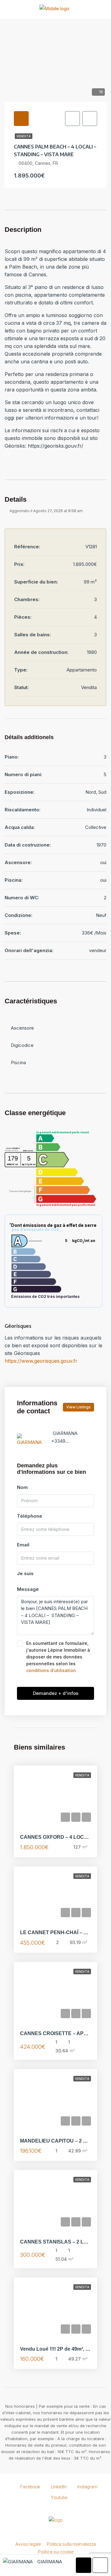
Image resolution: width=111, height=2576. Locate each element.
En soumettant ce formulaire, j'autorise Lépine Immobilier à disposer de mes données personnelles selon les (58, 1657)
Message (28, 1589)
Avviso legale (28, 2544)
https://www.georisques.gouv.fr (41, 1361)
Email (23, 1545)
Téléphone (30, 1516)
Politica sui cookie (56, 2552)
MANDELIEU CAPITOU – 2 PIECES (61, 2141)
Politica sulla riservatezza (71, 2544)
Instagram (87, 2487)
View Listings (78, 1407)
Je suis (25, 1573)
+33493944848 (68, 1441)
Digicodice (22, 1045)
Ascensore (22, 1028)
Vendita (24, 136)
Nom (22, 1487)
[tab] (21, 119)
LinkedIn (58, 2487)
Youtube (59, 2498)
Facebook (30, 2487)
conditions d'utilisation (51, 1670)
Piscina (18, 1062)
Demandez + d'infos (56, 1693)
